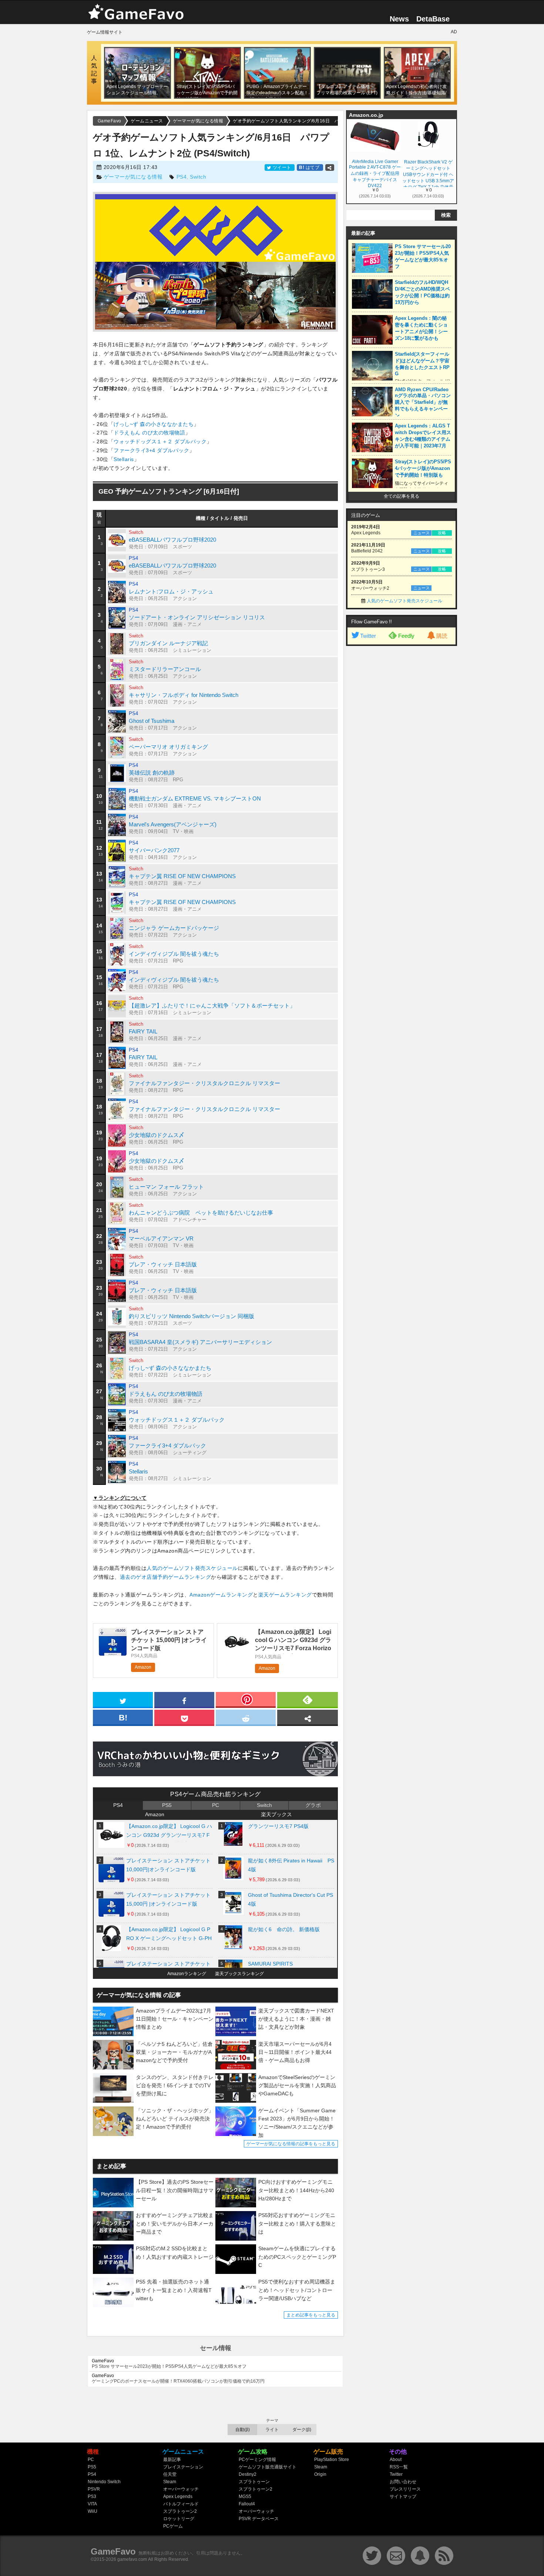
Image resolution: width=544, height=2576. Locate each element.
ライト (272, 2430)
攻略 (442, 533)
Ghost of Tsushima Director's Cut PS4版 (291, 1899)
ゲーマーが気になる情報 (133, 177)
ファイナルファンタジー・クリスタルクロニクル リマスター (204, 1083)
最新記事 (172, 2460)
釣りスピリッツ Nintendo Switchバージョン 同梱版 (192, 1316)
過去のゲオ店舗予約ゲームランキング (166, 1577)
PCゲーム (173, 2526)
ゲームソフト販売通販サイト (268, 2467)
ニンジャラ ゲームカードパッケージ (174, 928)
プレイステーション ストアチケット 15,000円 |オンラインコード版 (168, 1899)
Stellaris (124, 459)
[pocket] (184, 1717)
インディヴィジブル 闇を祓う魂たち (174, 954)
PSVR (94, 2489)
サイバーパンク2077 (154, 850)
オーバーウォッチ (181, 2489)
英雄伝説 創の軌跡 (152, 773)
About (396, 2460)
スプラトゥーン (254, 2482)
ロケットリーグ (179, 2519)
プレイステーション (183, 2467)
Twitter (368, 636)
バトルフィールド (181, 2504)
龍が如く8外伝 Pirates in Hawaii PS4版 (291, 1865)
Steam (170, 2482)
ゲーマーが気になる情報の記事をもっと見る (291, 2144)
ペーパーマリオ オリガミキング (168, 747)
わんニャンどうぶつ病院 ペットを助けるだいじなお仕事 (201, 1213)
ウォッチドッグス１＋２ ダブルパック (160, 441)
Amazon (143, 1667)
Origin (320, 2474)
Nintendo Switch (104, 2482)
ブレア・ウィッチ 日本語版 (163, 1264)
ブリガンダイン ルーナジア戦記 (168, 643)
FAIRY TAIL (143, 1031)
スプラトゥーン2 (180, 2511)
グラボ (313, 1805)
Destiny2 (248, 2474)
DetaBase (433, 19)
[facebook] (184, 1699)
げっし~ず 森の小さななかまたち (154, 424)
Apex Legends (178, 2497)
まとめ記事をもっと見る (311, 2315)
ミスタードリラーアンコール (165, 669)
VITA (92, 2504)
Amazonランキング (187, 1974)
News (399, 19)
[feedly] (308, 1699)
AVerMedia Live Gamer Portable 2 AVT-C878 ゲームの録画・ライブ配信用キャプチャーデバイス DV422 (375, 173)
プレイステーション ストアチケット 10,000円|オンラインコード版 (168, 1865)
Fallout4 (247, 2504)
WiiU (93, 2511)
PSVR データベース (259, 2519)
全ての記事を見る (402, 496)
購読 (442, 636)
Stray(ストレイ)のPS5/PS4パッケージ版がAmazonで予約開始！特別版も (423, 468)
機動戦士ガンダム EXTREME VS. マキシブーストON (195, 798)
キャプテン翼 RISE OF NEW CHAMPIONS (182, 876)
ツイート (282, 167)
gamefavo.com (132, 2559)
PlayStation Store (332, 2460)
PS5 (167, 1805)
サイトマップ (403, 2497)
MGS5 (245, 2497)
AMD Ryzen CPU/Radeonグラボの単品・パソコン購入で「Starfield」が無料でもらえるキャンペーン (423, 402)
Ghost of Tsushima (152, 721)
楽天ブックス (276, 1814)
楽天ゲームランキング (285, 1595)
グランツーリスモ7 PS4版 (278, 1826)
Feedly (406, 636)
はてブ (310, 167)
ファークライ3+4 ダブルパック (151, 450)
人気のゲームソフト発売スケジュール (192, 1568)
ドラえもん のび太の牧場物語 (149, 433)
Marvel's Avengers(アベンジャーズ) (173, 824)
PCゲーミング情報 (257, 2460)
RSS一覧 (399, 2467)
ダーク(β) (302, 2430)
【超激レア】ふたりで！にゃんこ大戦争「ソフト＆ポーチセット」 (212, 1006)
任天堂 (170, 2474)
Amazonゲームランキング (221, 1595)
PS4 (182, 177)
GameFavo (113, 2551)
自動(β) (243, 2430)
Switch (198, 177)
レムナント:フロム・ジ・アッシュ (171, 591)
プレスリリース (405, 2489)
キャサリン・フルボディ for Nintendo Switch (184, 695)
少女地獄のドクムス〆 (157, 1135)
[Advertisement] (402, 762)
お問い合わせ (403, 2482)
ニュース (422, 533)
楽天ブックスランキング (239, 1974)
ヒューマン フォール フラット (166, 1187)
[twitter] (123, 1699)
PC (216, 1805)
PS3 (92, 2497)
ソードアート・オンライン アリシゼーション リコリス (197, 617)
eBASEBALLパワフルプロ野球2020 (172, 540)
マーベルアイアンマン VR (161, 1238)
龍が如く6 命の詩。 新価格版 (284, 1929)
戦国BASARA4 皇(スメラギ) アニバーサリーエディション (200, 1342)
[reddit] (246, 1717)
